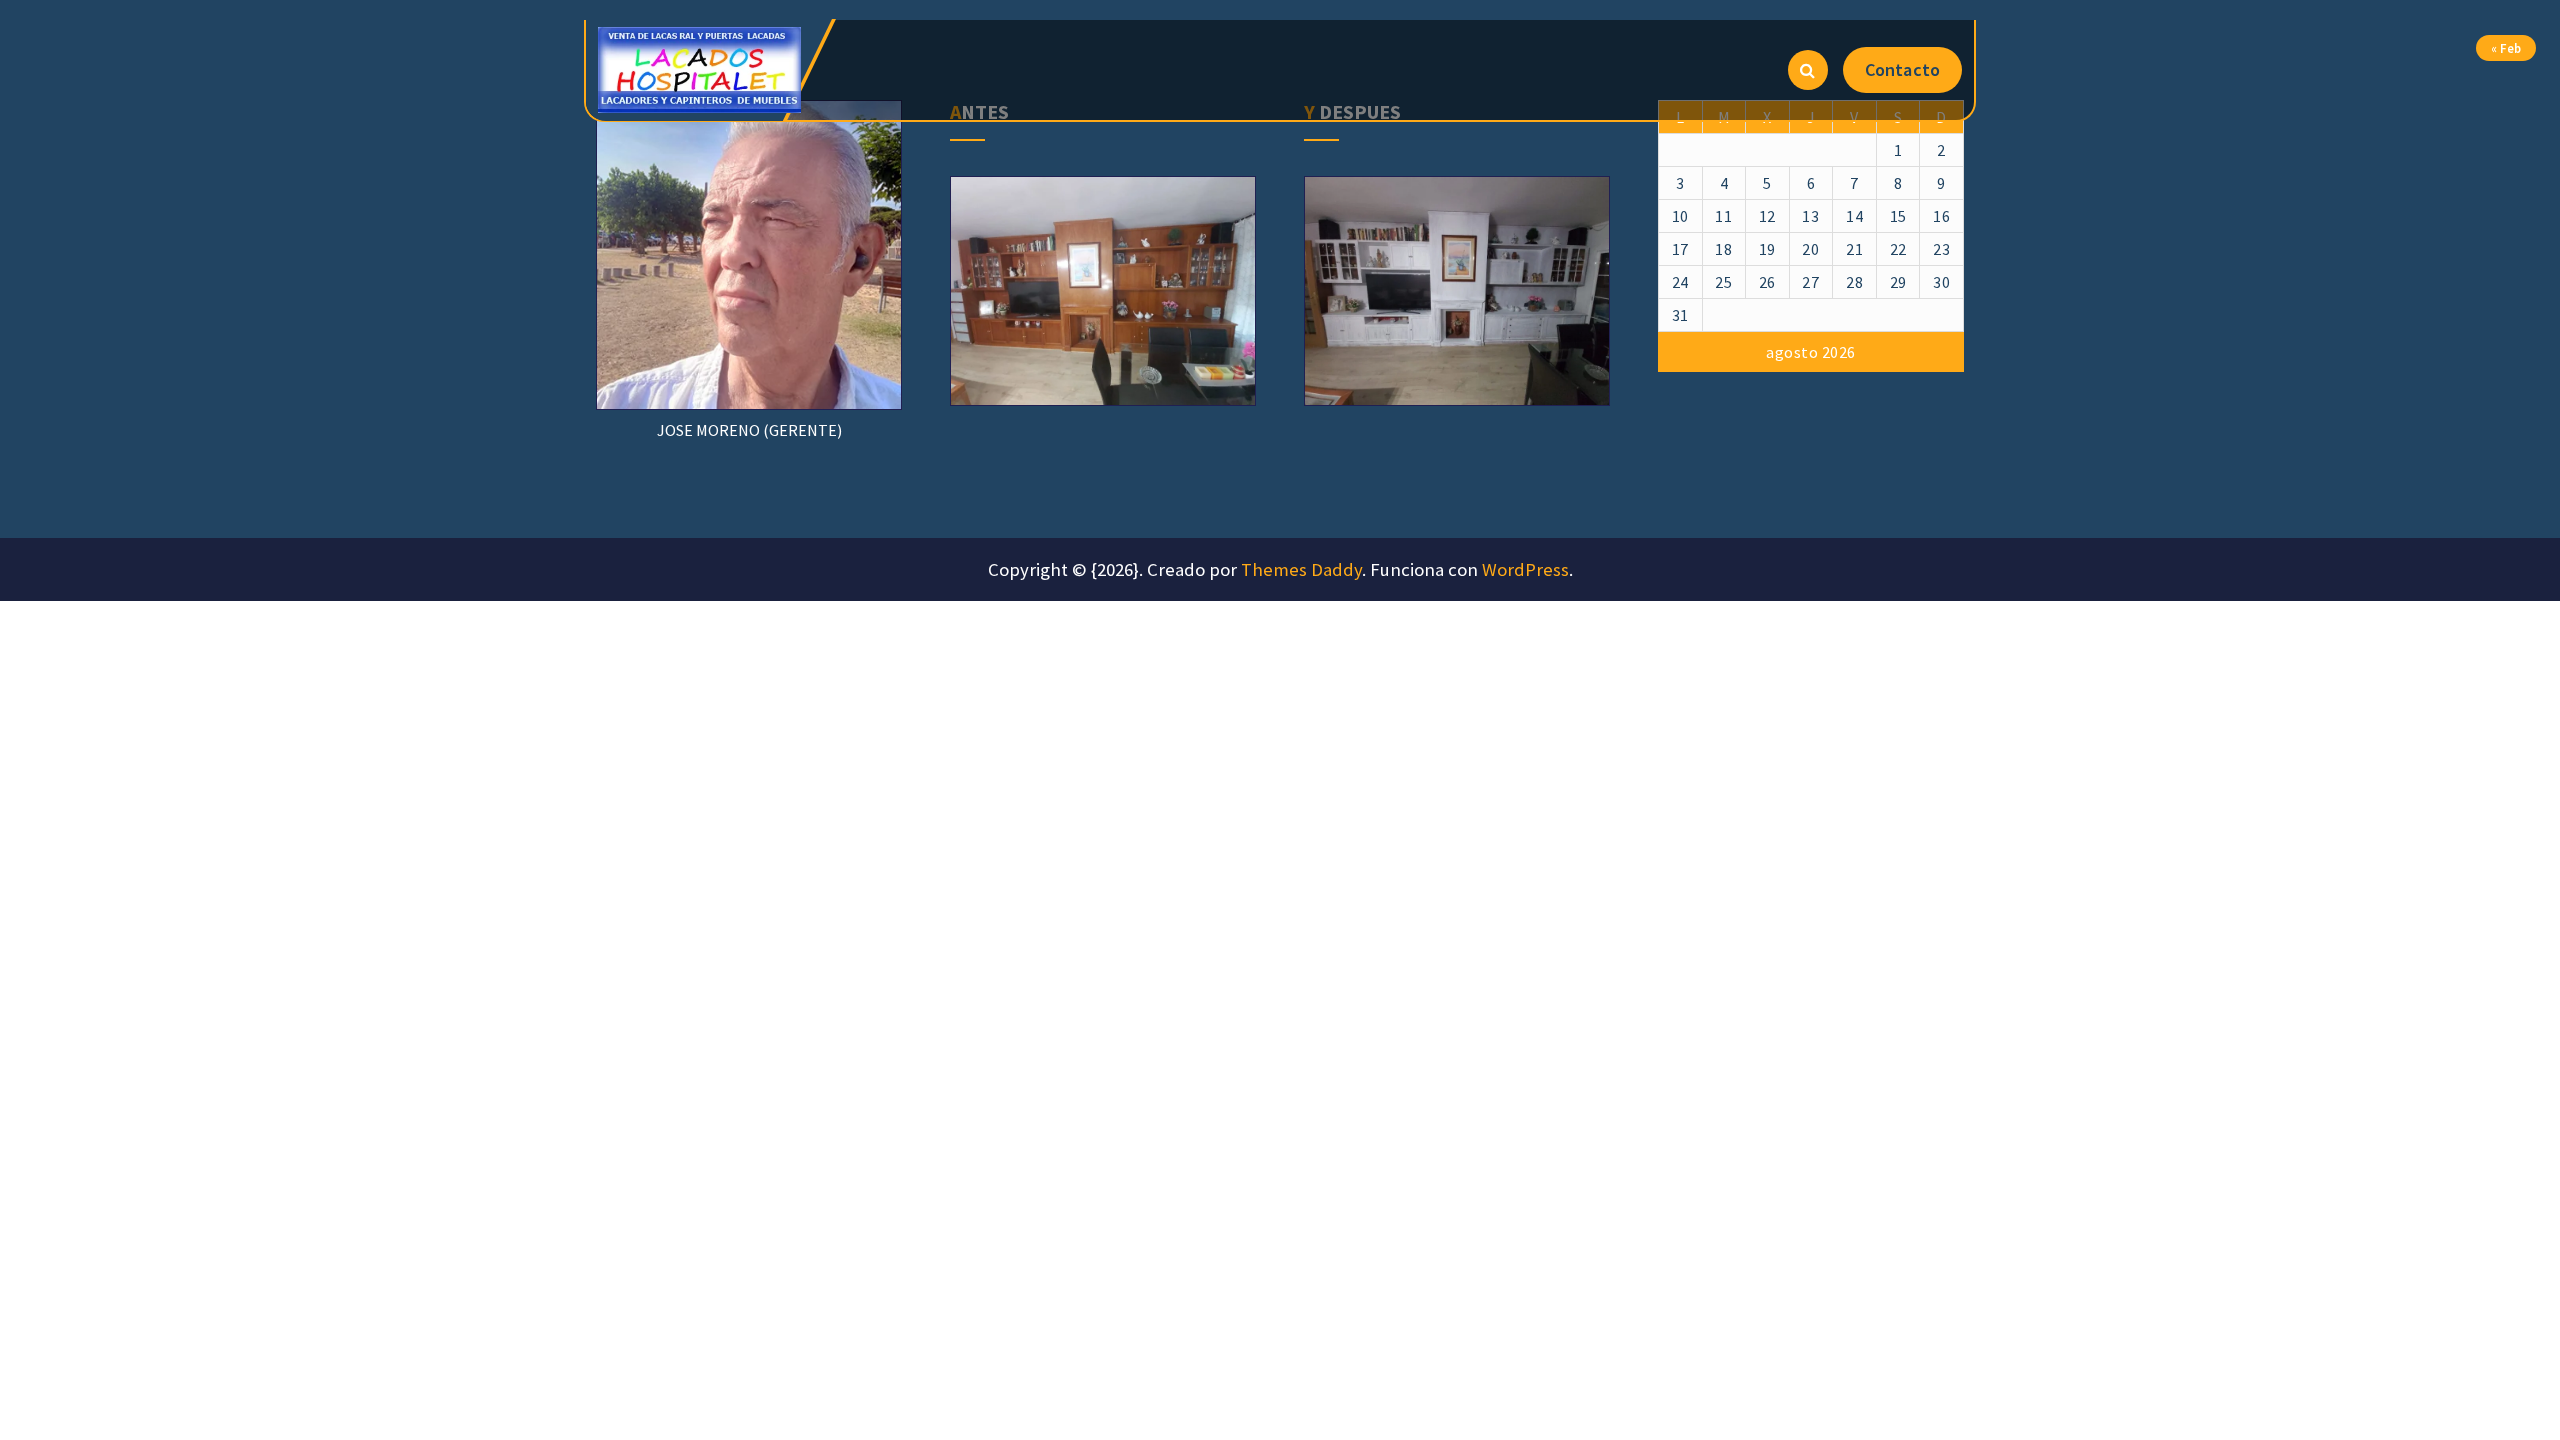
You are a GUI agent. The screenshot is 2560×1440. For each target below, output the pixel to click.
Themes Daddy (1301, 569)
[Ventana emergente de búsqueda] (1808, 70)
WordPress (1525, 569)
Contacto (1902, 69)
